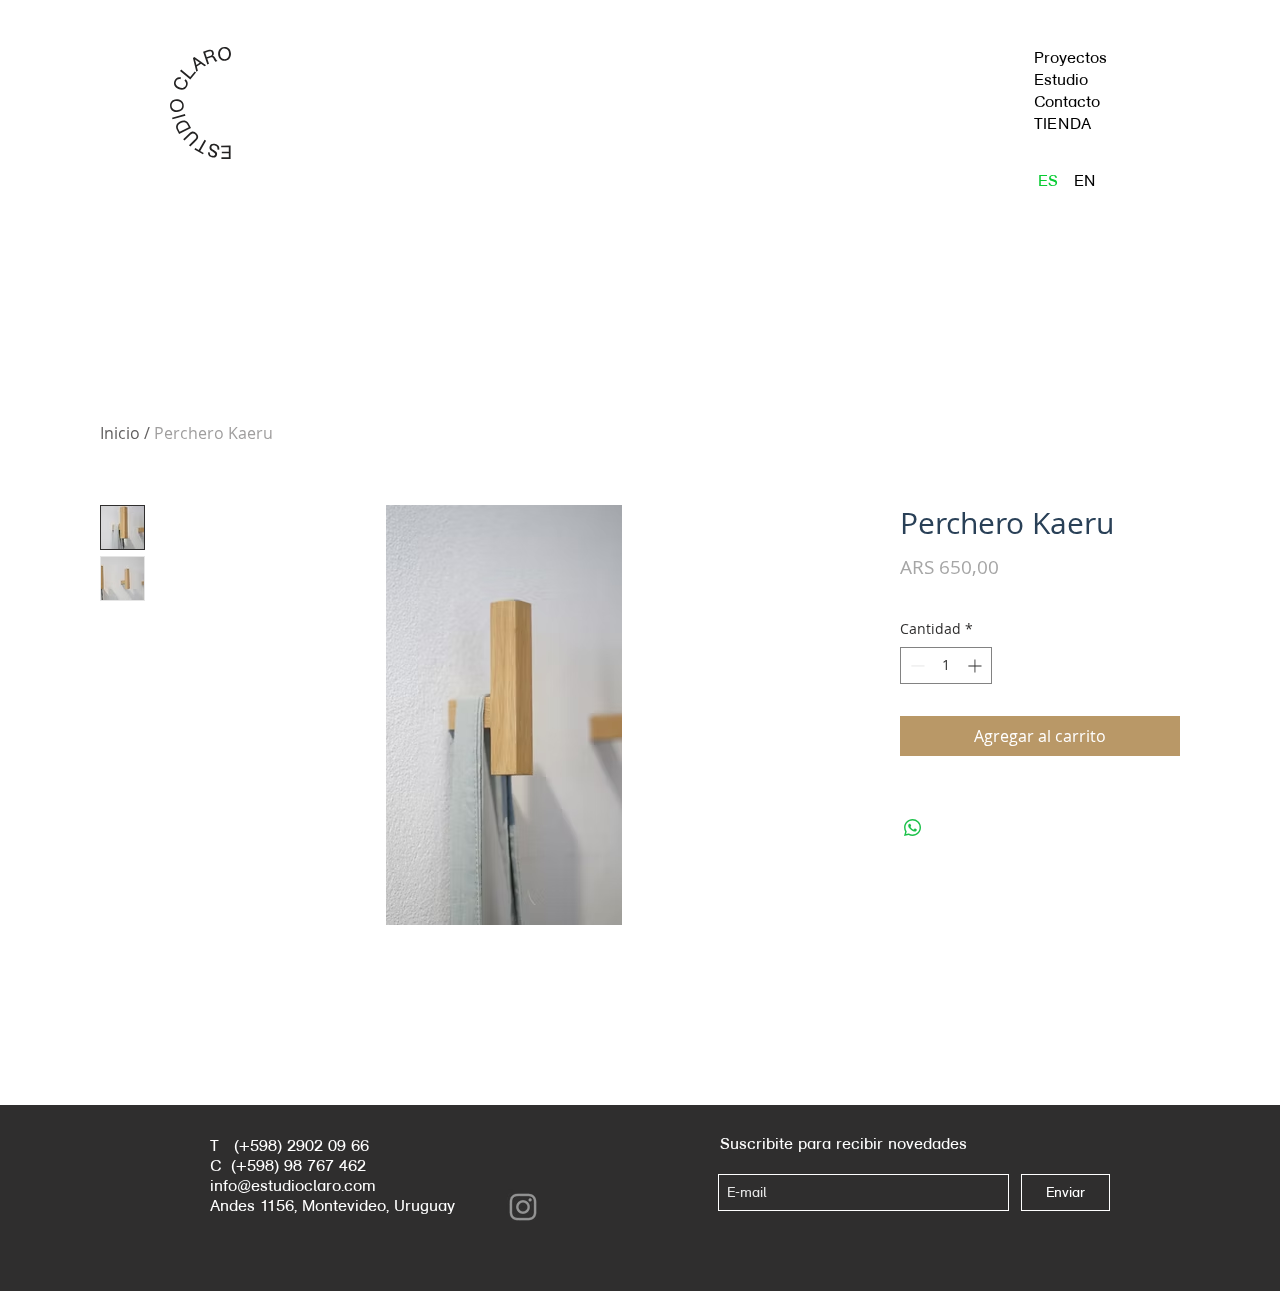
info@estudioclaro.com (293, 1185)
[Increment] (976, 665)
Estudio (1061, 79)
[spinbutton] (946, 665)
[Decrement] (915, 665)
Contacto (1067, 101)
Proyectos (1070, 57)
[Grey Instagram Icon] (523, 1207)
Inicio (120, 433)
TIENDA (1062, 123)
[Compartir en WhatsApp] (913, 828)
